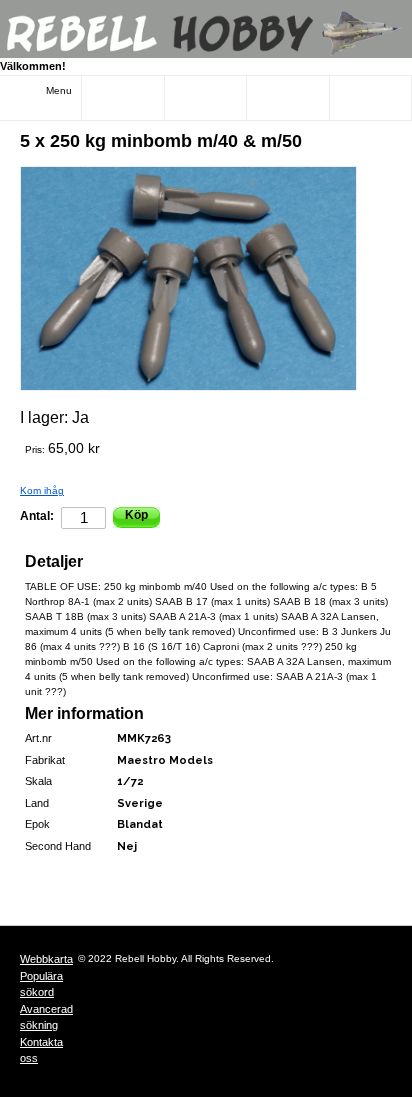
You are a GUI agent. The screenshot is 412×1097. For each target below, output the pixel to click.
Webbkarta (46, 959)
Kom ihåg (42, 490)
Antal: (37, 516)
